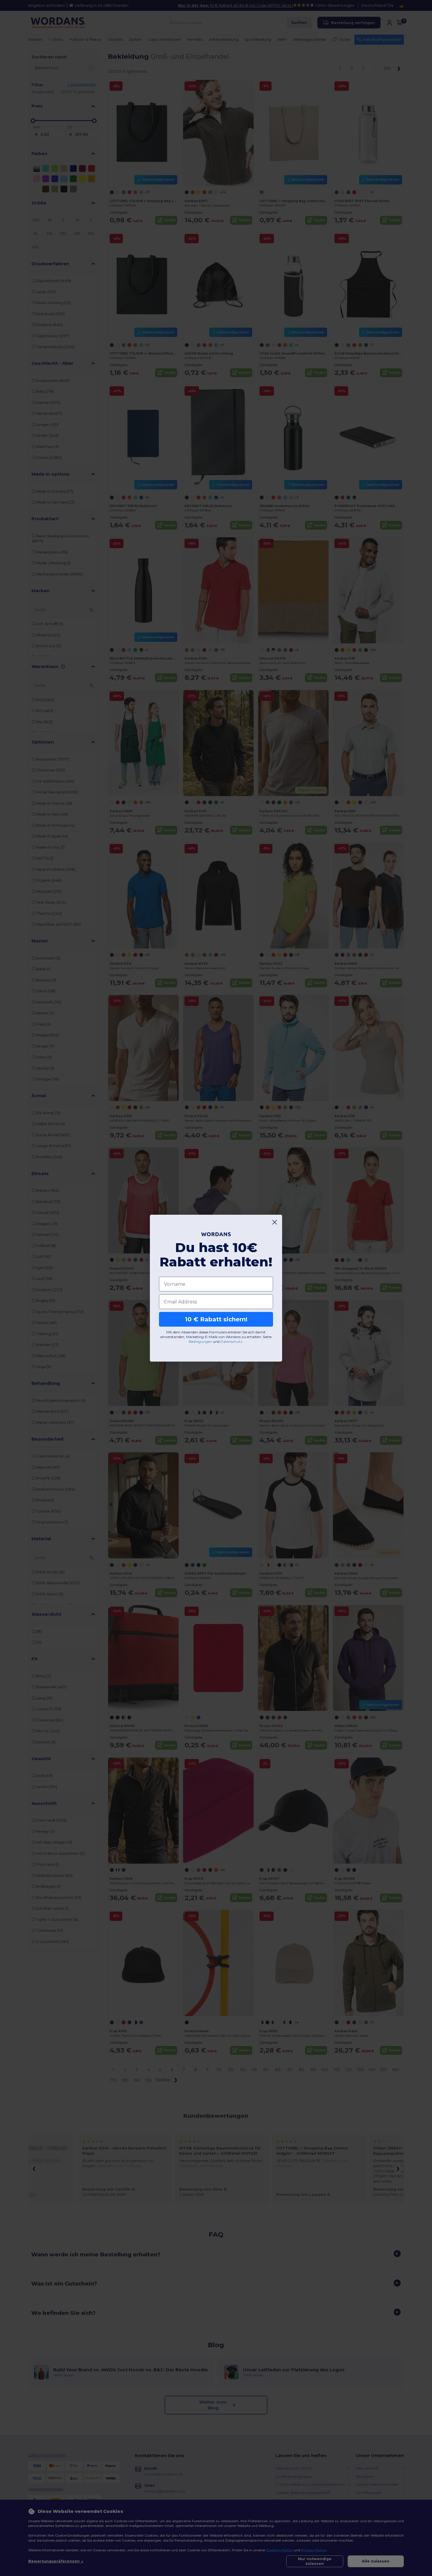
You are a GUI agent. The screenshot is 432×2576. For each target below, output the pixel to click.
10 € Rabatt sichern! (216, 1319)
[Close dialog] (275, 1222)
